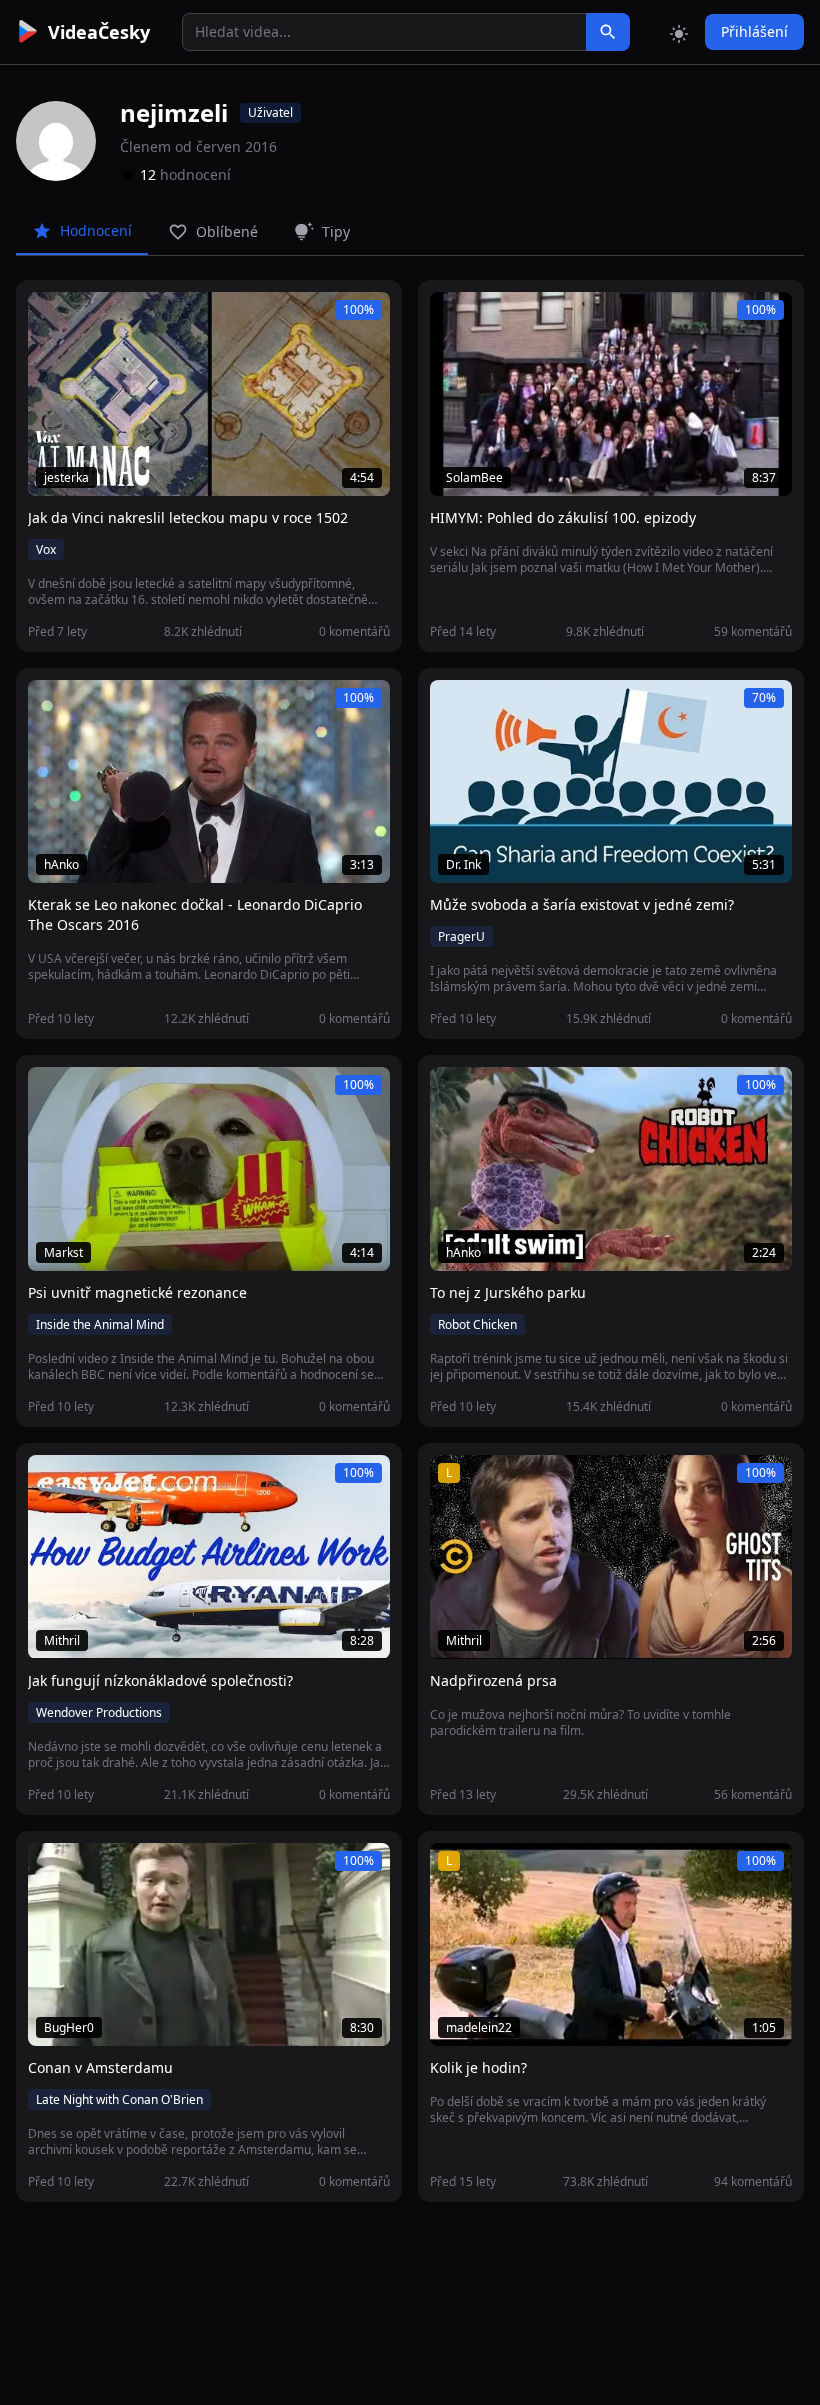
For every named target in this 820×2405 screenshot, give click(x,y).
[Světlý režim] (679, 32)
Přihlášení (754, 31)
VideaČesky (99, 32)
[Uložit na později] (88, 318)
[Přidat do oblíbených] (52, 318)
